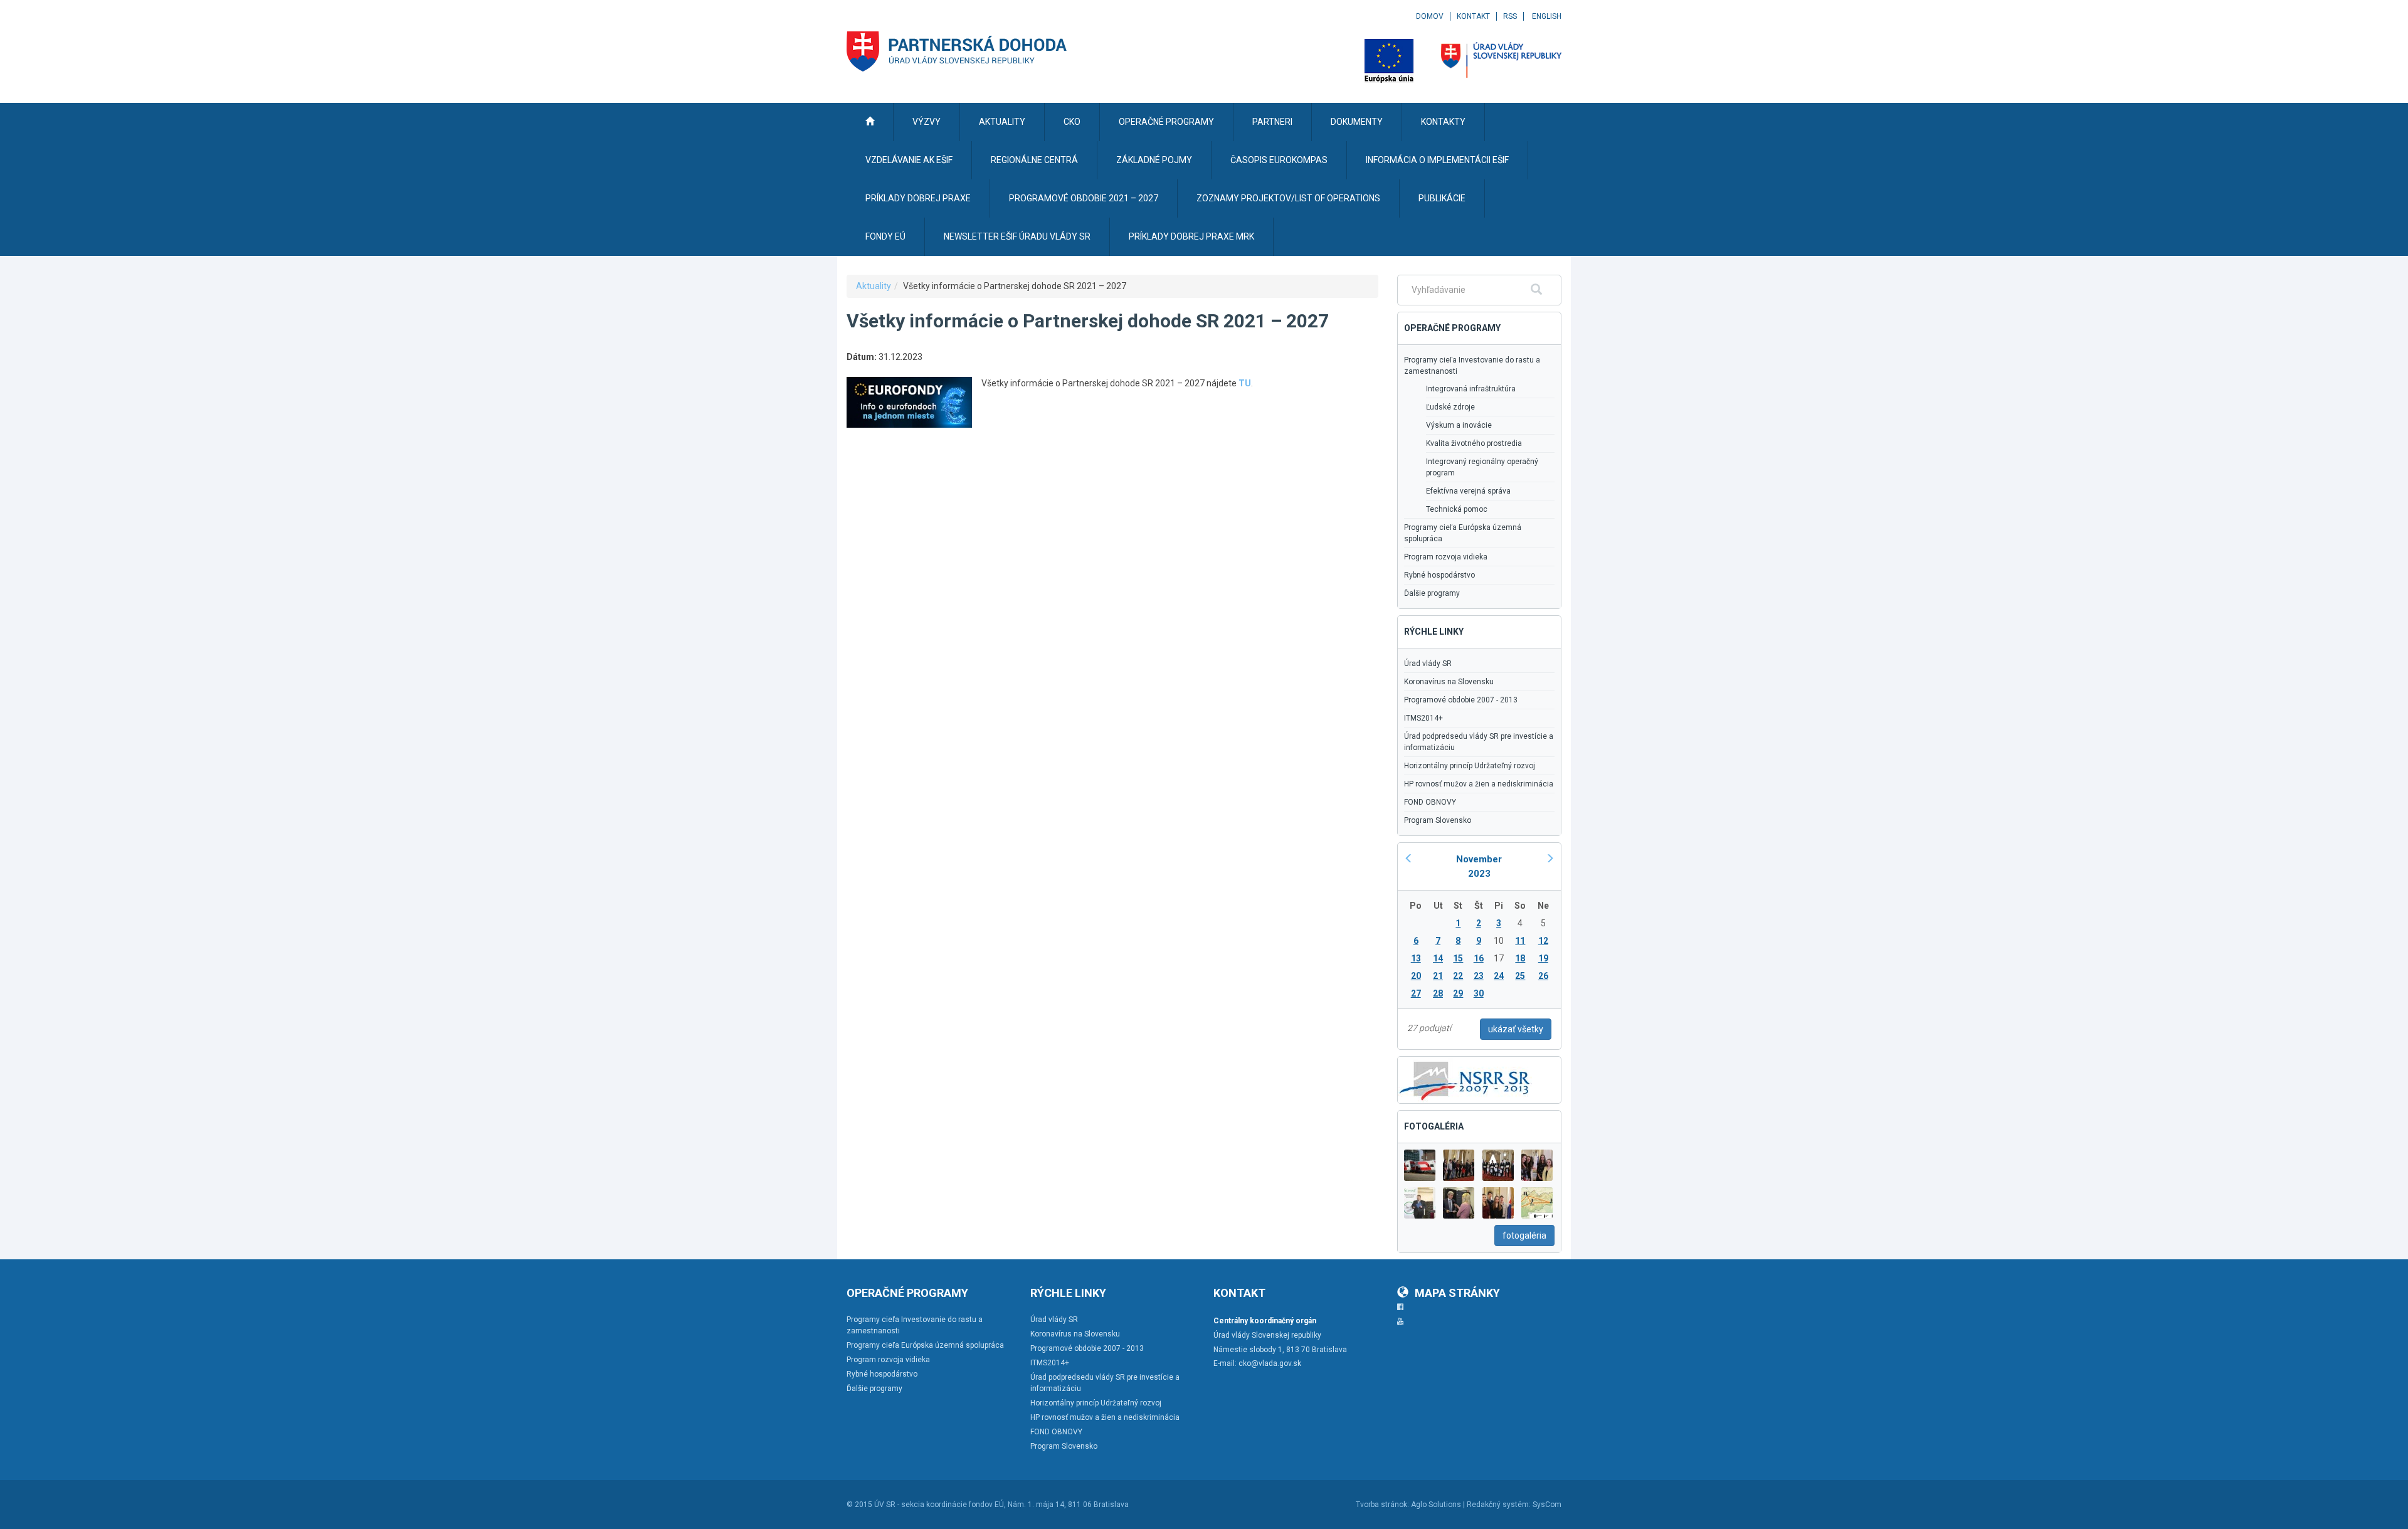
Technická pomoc (1457, 509)
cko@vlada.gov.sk (1270, 1363)
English (1547, 16)
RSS (1510, 16)
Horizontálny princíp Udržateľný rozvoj (1470, 766)
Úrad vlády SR (1428, 664)
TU (1245, 383)
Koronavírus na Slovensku (1449, 682)
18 (1520, 958)
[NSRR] (1465, 1079)
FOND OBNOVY (1430, 802)
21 (1438, 976)
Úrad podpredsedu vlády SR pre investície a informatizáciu (1479, 742)
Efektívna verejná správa (1468, 491)
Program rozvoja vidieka (1446, 557)
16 (1479, 958)
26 (1543, 976)
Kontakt (1473, 16)
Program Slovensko (1438, 820)
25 (1520, 976)
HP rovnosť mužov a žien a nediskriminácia (1479, 784)
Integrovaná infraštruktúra (1471, 389)
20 (1416, 976)
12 (1543, 941)
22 (1458, 976)
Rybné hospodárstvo (1439, 575)
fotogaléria (1524, 1235)
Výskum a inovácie (1459, 425)
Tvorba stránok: (1382, 1505)
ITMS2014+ (1423, 718)
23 (1479, 976)
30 (1479, 993)
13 (1416, 958)
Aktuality (874, 286)
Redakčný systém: (1499, 1505)
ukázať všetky (1516, 1029)
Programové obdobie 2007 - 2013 (1461, 700)
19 (1543, 958)
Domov (1430, 16)
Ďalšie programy (1432, 593)
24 (1499, 976)
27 (1416, 993)
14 (1438, 958)
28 (1438, 993)
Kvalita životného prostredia (1474, 443)
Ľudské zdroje (1450, 407)
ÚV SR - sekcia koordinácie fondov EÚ (939, 1505)
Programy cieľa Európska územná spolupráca (1463, 533)
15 (1458, 958)
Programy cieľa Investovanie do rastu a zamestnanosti (1472, 366)
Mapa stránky (1457, 1293)
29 (1458, 993)
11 (1520, 941)
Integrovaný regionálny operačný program (1482, 467)
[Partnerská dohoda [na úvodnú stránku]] (957, 51)
